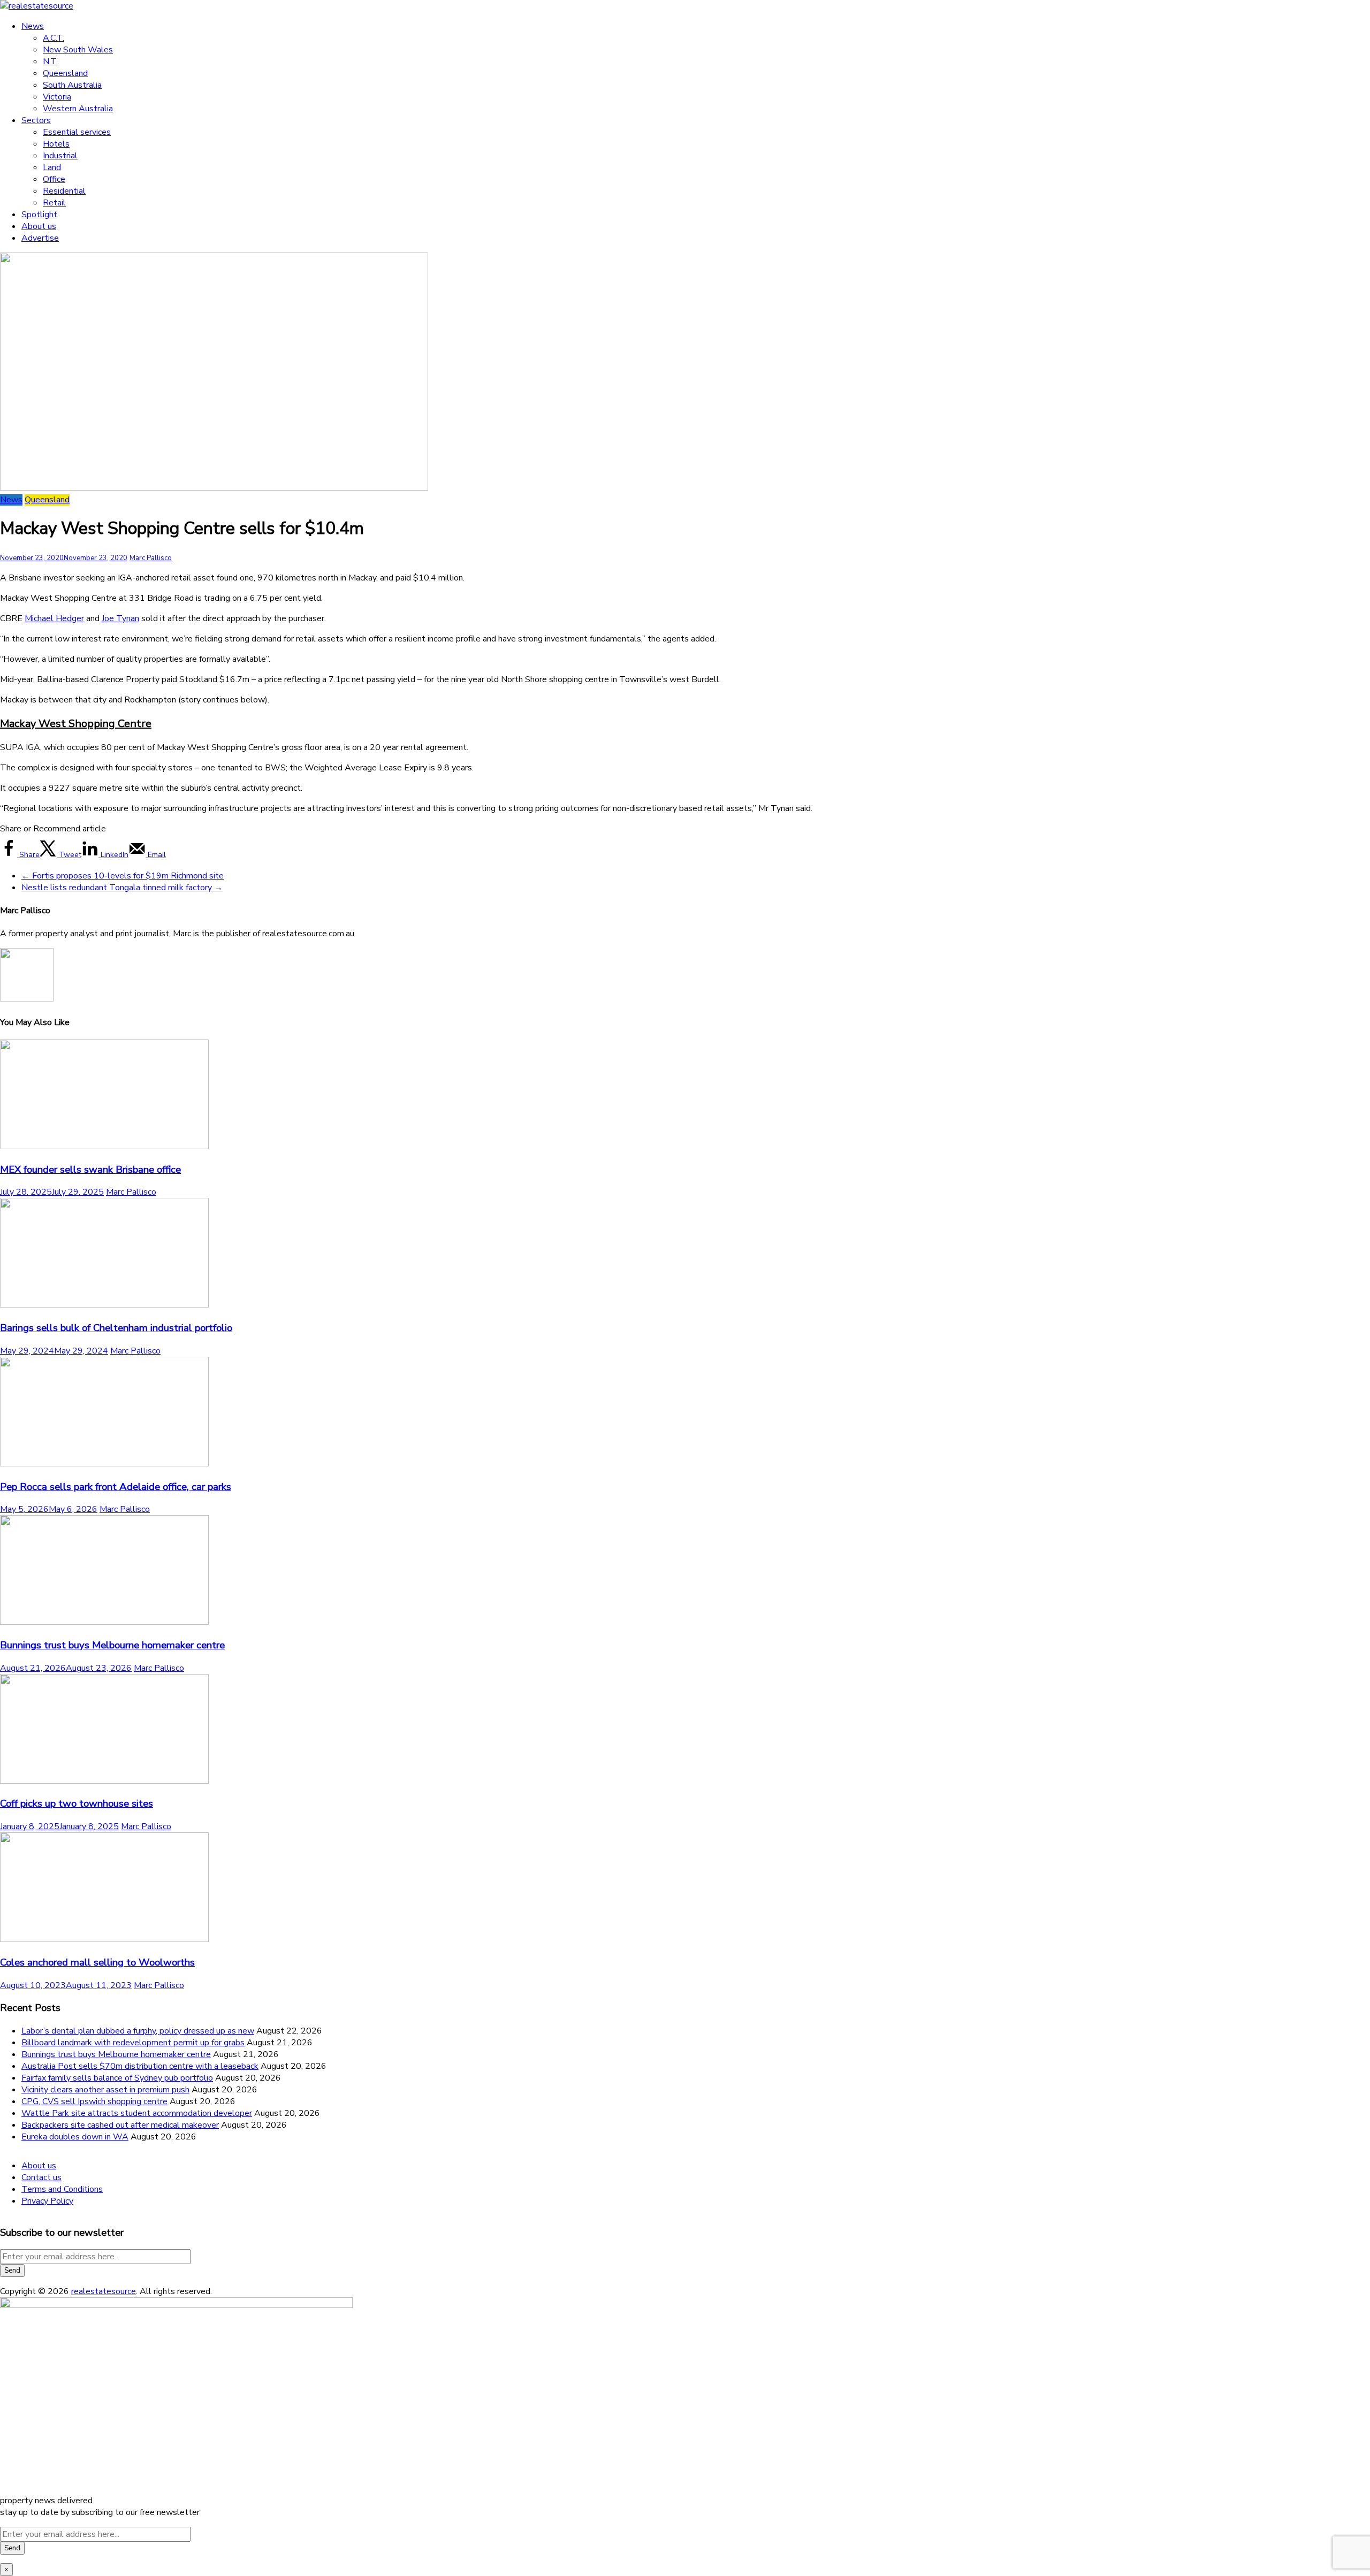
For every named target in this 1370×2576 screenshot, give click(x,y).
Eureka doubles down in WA (75, 2137)
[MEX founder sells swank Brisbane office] (104, 1146)
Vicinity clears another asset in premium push (105, 2090)
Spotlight (39, 215)
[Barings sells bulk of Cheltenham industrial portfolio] (104, 1305)
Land (52, 167)
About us (39, 226)
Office (54, 179)
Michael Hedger (54, 618)
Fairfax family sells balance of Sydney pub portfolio (117, 2078)
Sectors (36, 120)
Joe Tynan (120, 618)
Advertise (40, 238)
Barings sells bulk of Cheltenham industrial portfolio (116, 1328)
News (33, 26)
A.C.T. (54, 38)
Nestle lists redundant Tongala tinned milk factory (122, 888)
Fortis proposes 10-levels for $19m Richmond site (123, 876)
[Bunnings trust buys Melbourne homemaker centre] (104, 1622)
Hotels (56, 144)
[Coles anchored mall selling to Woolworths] (104, 1939)
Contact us (41, 2177)
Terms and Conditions (62, 2189)
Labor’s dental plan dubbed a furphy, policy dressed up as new (138, 2031)
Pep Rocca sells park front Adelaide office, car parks (116, 1487)
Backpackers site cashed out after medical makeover (120, 2125)
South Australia (72, 85)
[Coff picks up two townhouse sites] (104, 1781)
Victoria (57, 97)
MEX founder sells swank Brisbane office (90, 1169)
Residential (64, 191)
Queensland (65, 73)
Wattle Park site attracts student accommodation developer (137, 2113)
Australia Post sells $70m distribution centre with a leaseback (140, 2066)
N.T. (50, 62)
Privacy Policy (47, 2201)
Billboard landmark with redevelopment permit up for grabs (133, 2043)
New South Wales (78, 50)
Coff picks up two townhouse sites (77, 1803)
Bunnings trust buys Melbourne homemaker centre (112, 1645)
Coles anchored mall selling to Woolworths (97, 1962)
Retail (54, 203)
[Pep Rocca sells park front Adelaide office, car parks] (104, 1464)
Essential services (77, 132)
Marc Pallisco (151, 558)
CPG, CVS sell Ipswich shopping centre (94, 2101)
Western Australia (78, 109)
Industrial (60, 156)
